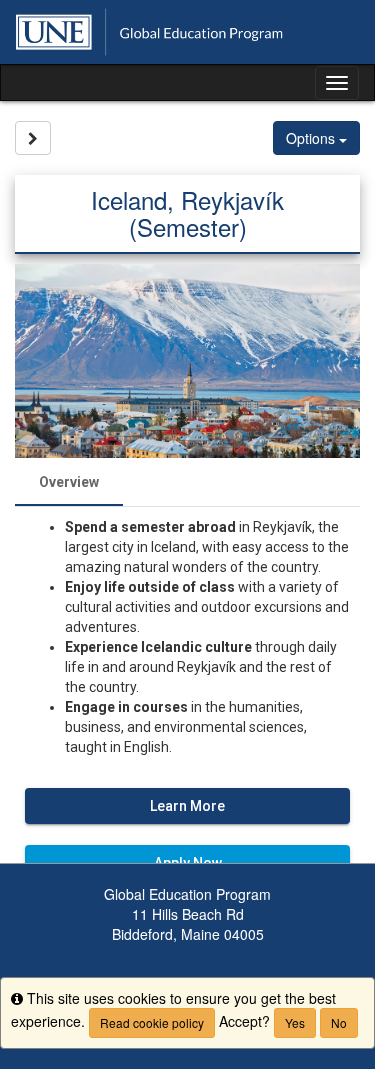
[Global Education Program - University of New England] (187, 32)
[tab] (69, 482)
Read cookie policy (152, 1022)
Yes (295, 1022)
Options (312, 138)
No (339, 1022)
